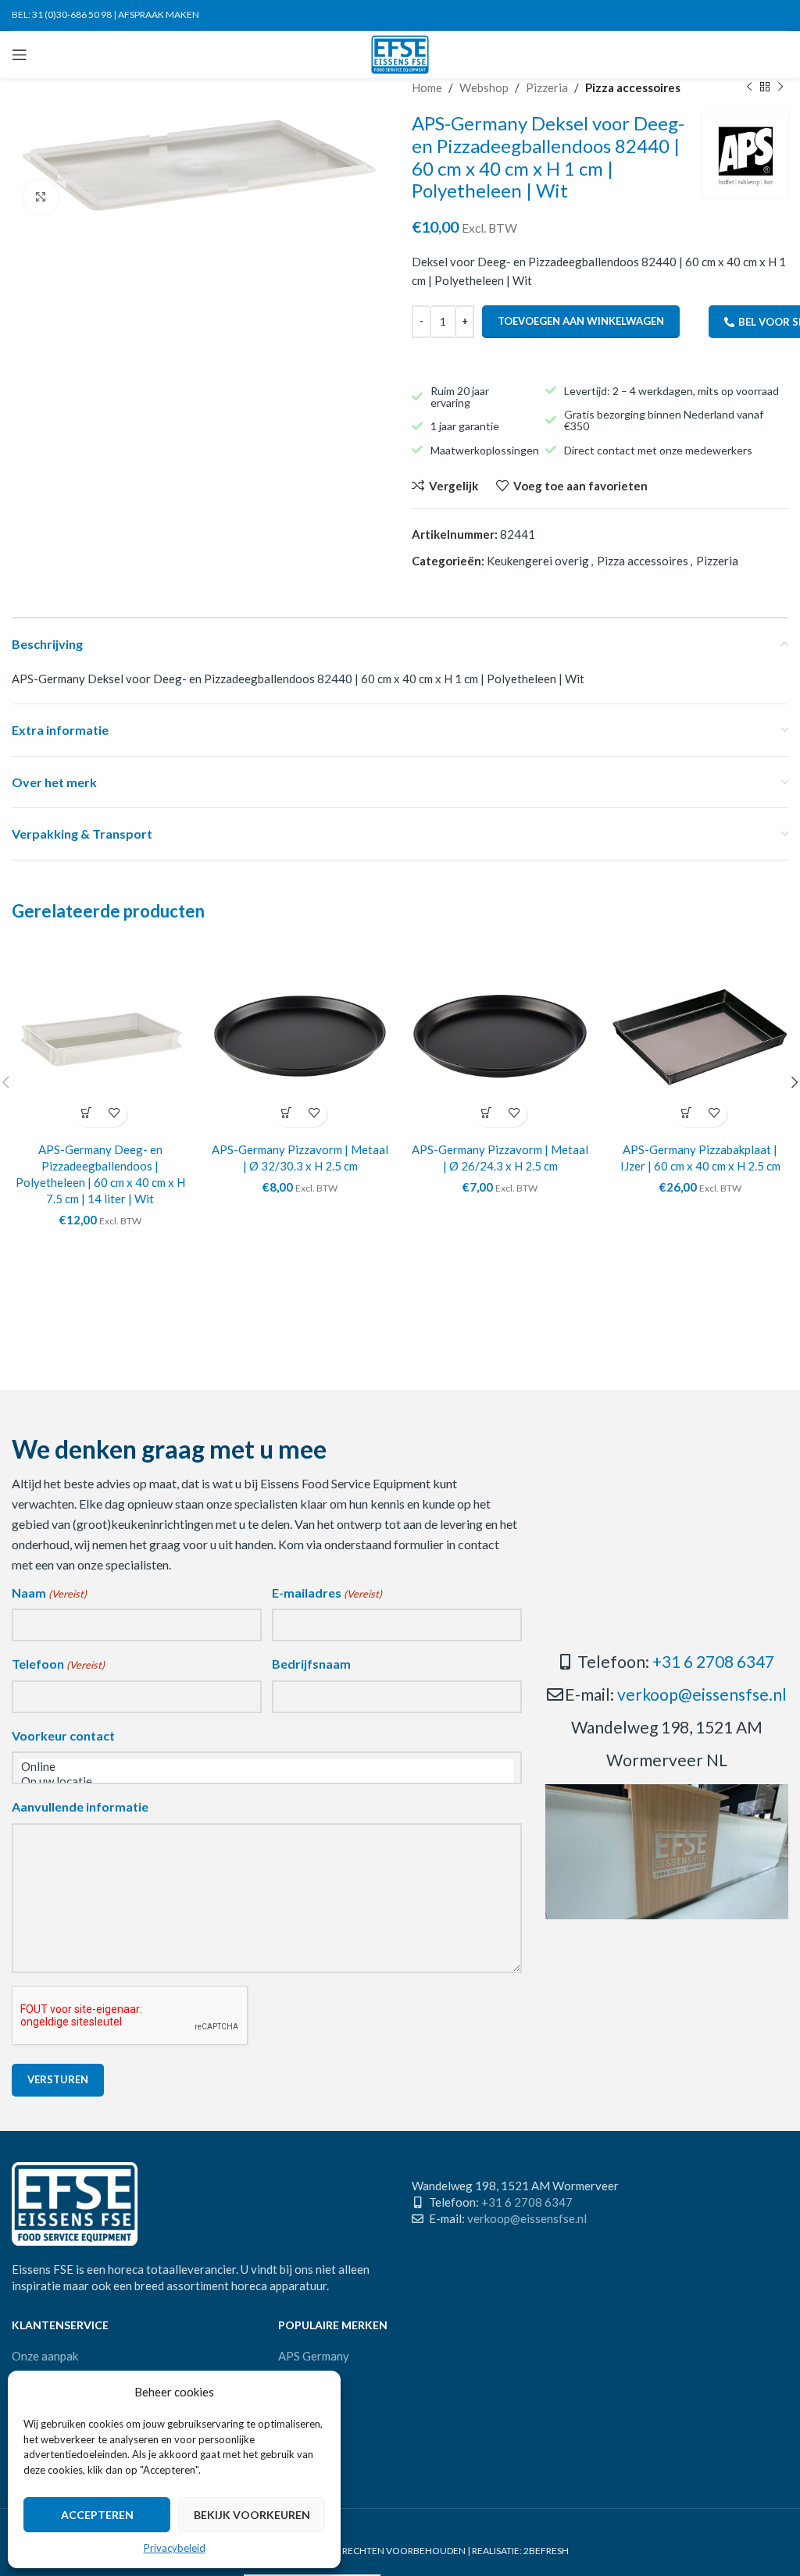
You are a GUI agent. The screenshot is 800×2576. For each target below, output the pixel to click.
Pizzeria (547, 87)
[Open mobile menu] (20, 55)
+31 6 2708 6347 (713, 1661)
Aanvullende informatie (80, 1806)
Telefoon (58, 1664)
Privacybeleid (175, 2548)
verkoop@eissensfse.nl (702, 1694)
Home (427, 87)
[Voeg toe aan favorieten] (114, 1113)
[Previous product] (749, 87)
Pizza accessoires (633, 87)
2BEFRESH (546, 2551)
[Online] (267, 1767)
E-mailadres (327, 1593)
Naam (49, 1593)
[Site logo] (400, 53)
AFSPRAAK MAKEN (159, 14)
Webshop (484, 87)
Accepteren (97, 2515)
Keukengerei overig (538, 561)
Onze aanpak (45, 2356)
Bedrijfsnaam (311, 1664)
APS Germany (314, 2356)
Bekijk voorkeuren (252, 2515)
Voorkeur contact (63, 1735)
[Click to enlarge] (41, 197)
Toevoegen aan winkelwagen (581, 321)
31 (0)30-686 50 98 (72, 14)
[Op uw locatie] (267, 1781)
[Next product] (780, 87)
